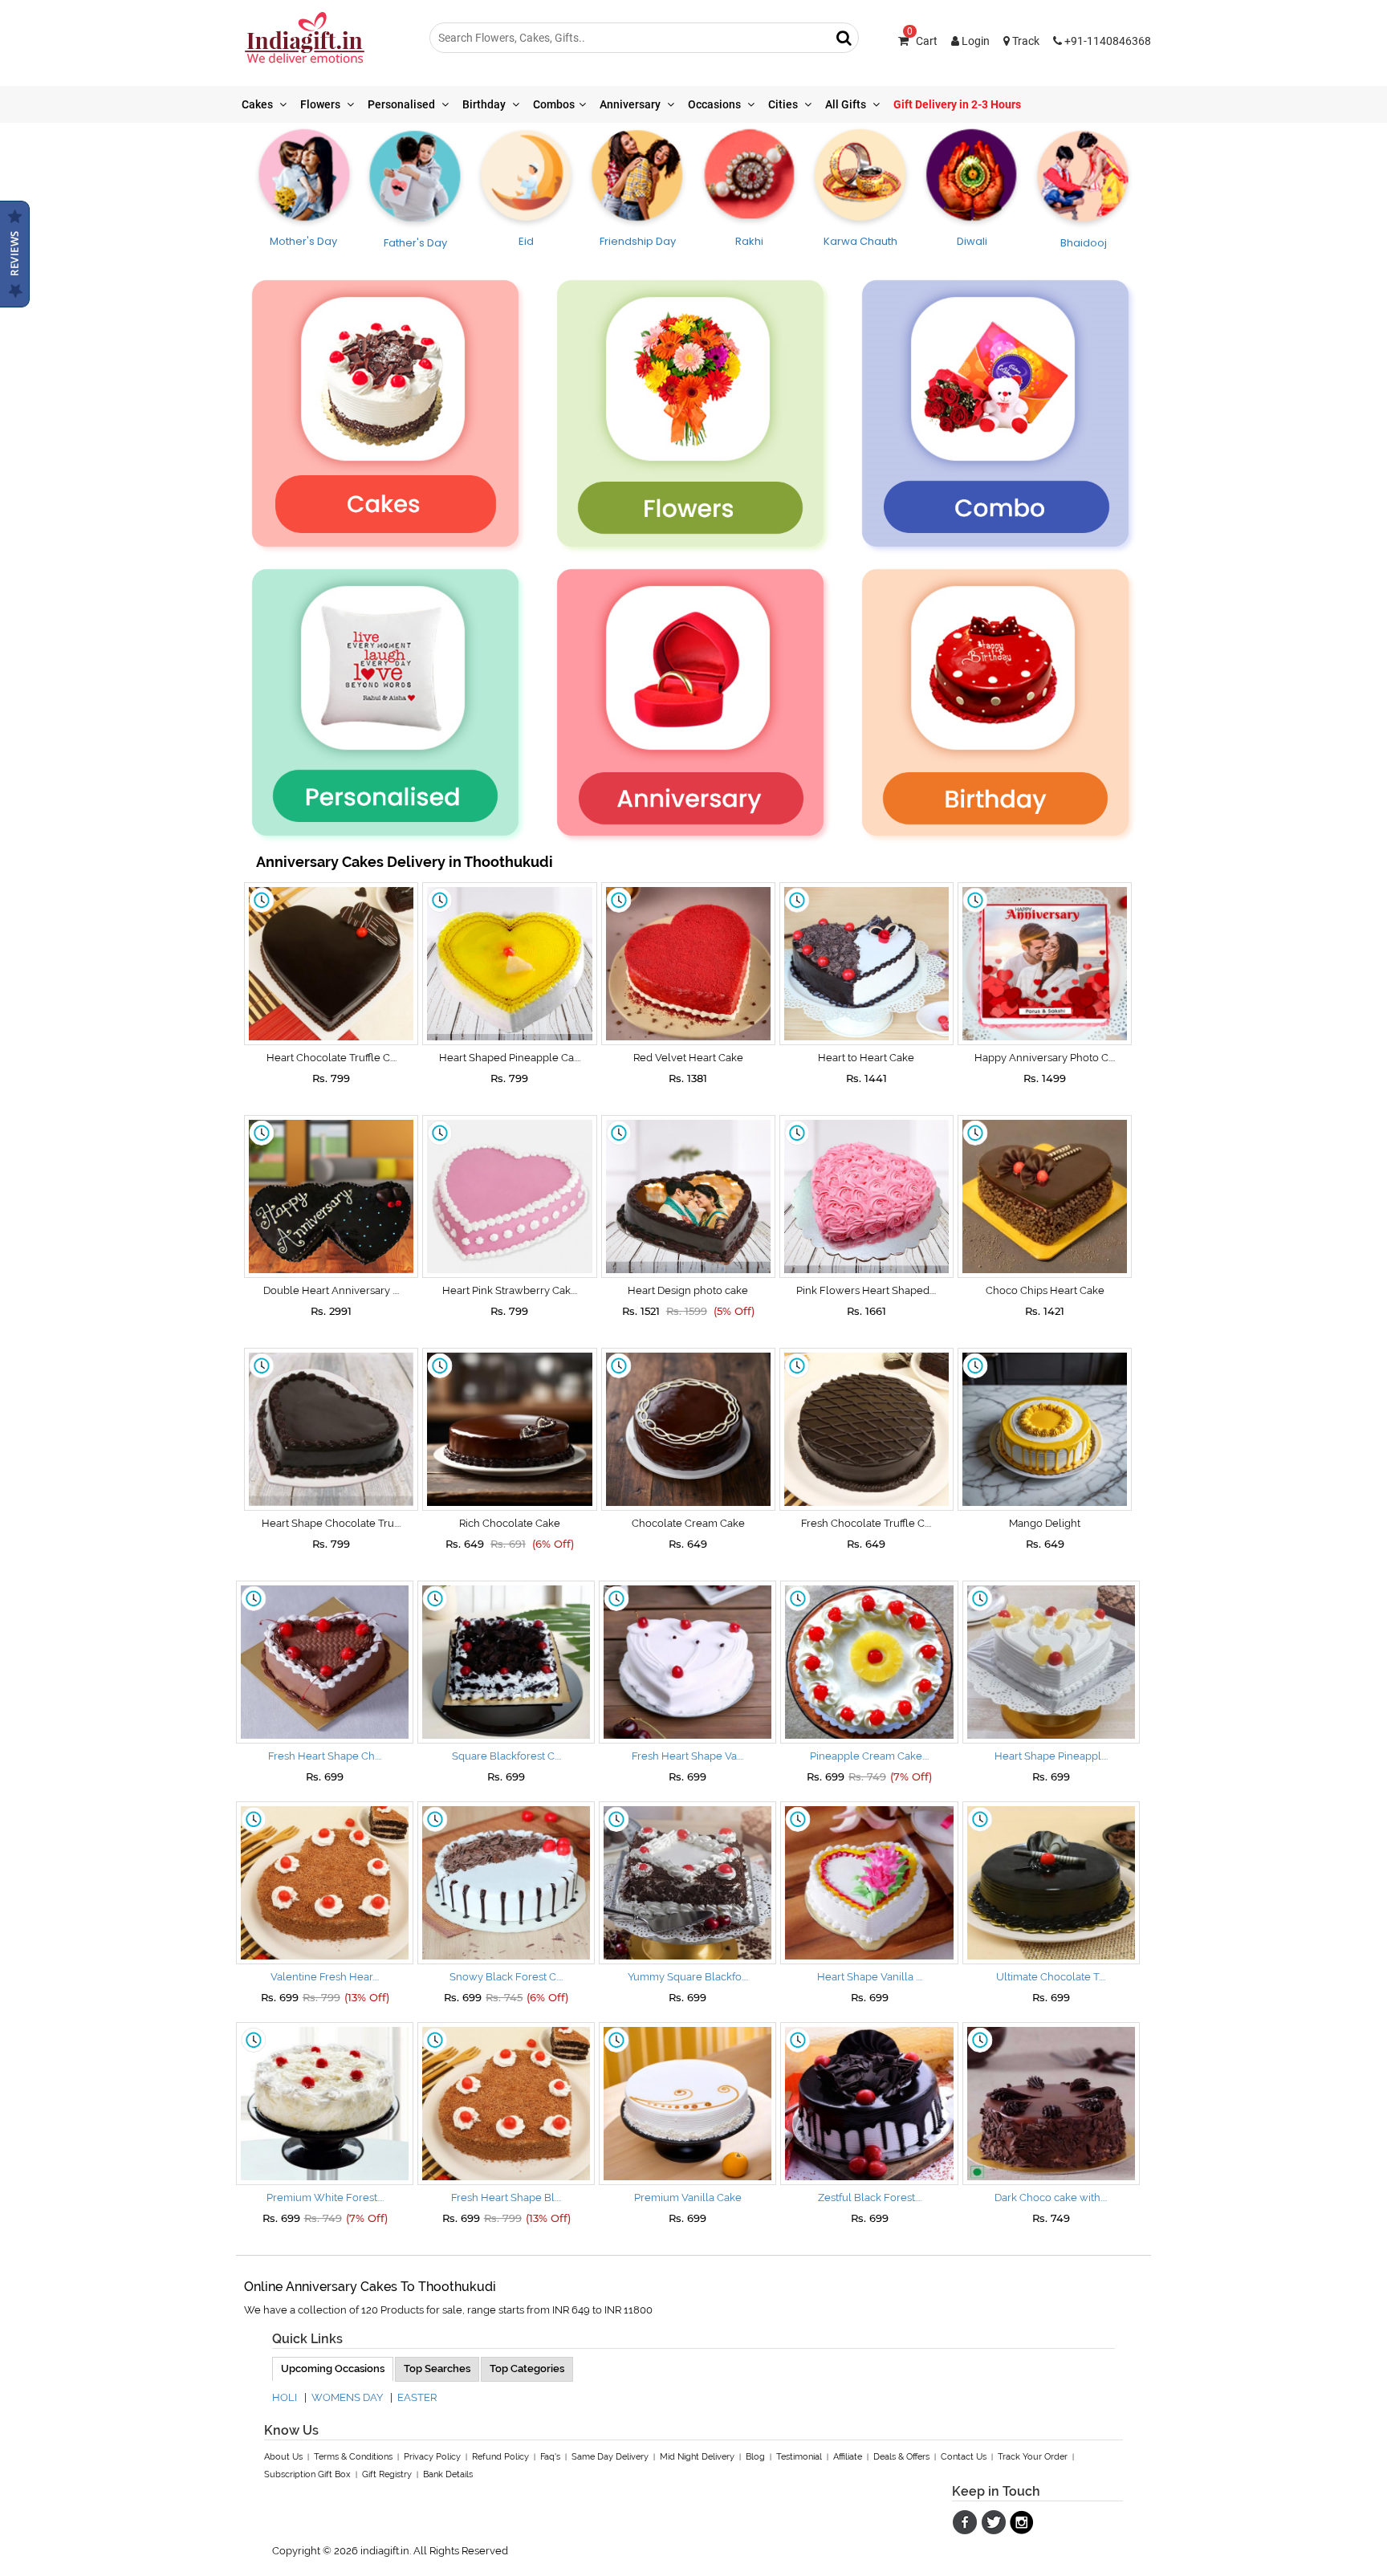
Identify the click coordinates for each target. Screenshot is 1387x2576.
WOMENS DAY (347, 2397)
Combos (554, 104)
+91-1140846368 (1106, 41)
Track (1025, 41)
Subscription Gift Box (307, 2474)
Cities (784, 104)
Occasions (716, 104)
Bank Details (448, 2474)
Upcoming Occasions (333, 2368)
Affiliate (848, 2457)
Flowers (321, 104)
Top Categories (527, 2368)
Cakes (258, 104)
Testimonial (799, 2457)
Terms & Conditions (353, 2457)
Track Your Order (1033, 2457)
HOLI (285, 2397)
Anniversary (631, 104)
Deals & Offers (901, 2457)
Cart (922, 41)
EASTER (417, 2397)
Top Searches (437, 2368)
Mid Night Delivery (697, 2457)
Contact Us (964, 2457)
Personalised (403, 104)
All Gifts (847, 104)
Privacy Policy (432, 2457)
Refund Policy (500, 2457)
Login (974, 41)
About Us (283, 2457)
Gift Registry (387, 2474)
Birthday (485, 104)
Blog (755, 2457)
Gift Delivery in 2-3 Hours (957, 104)
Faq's (550, 2457)
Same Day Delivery (610, 2457)
